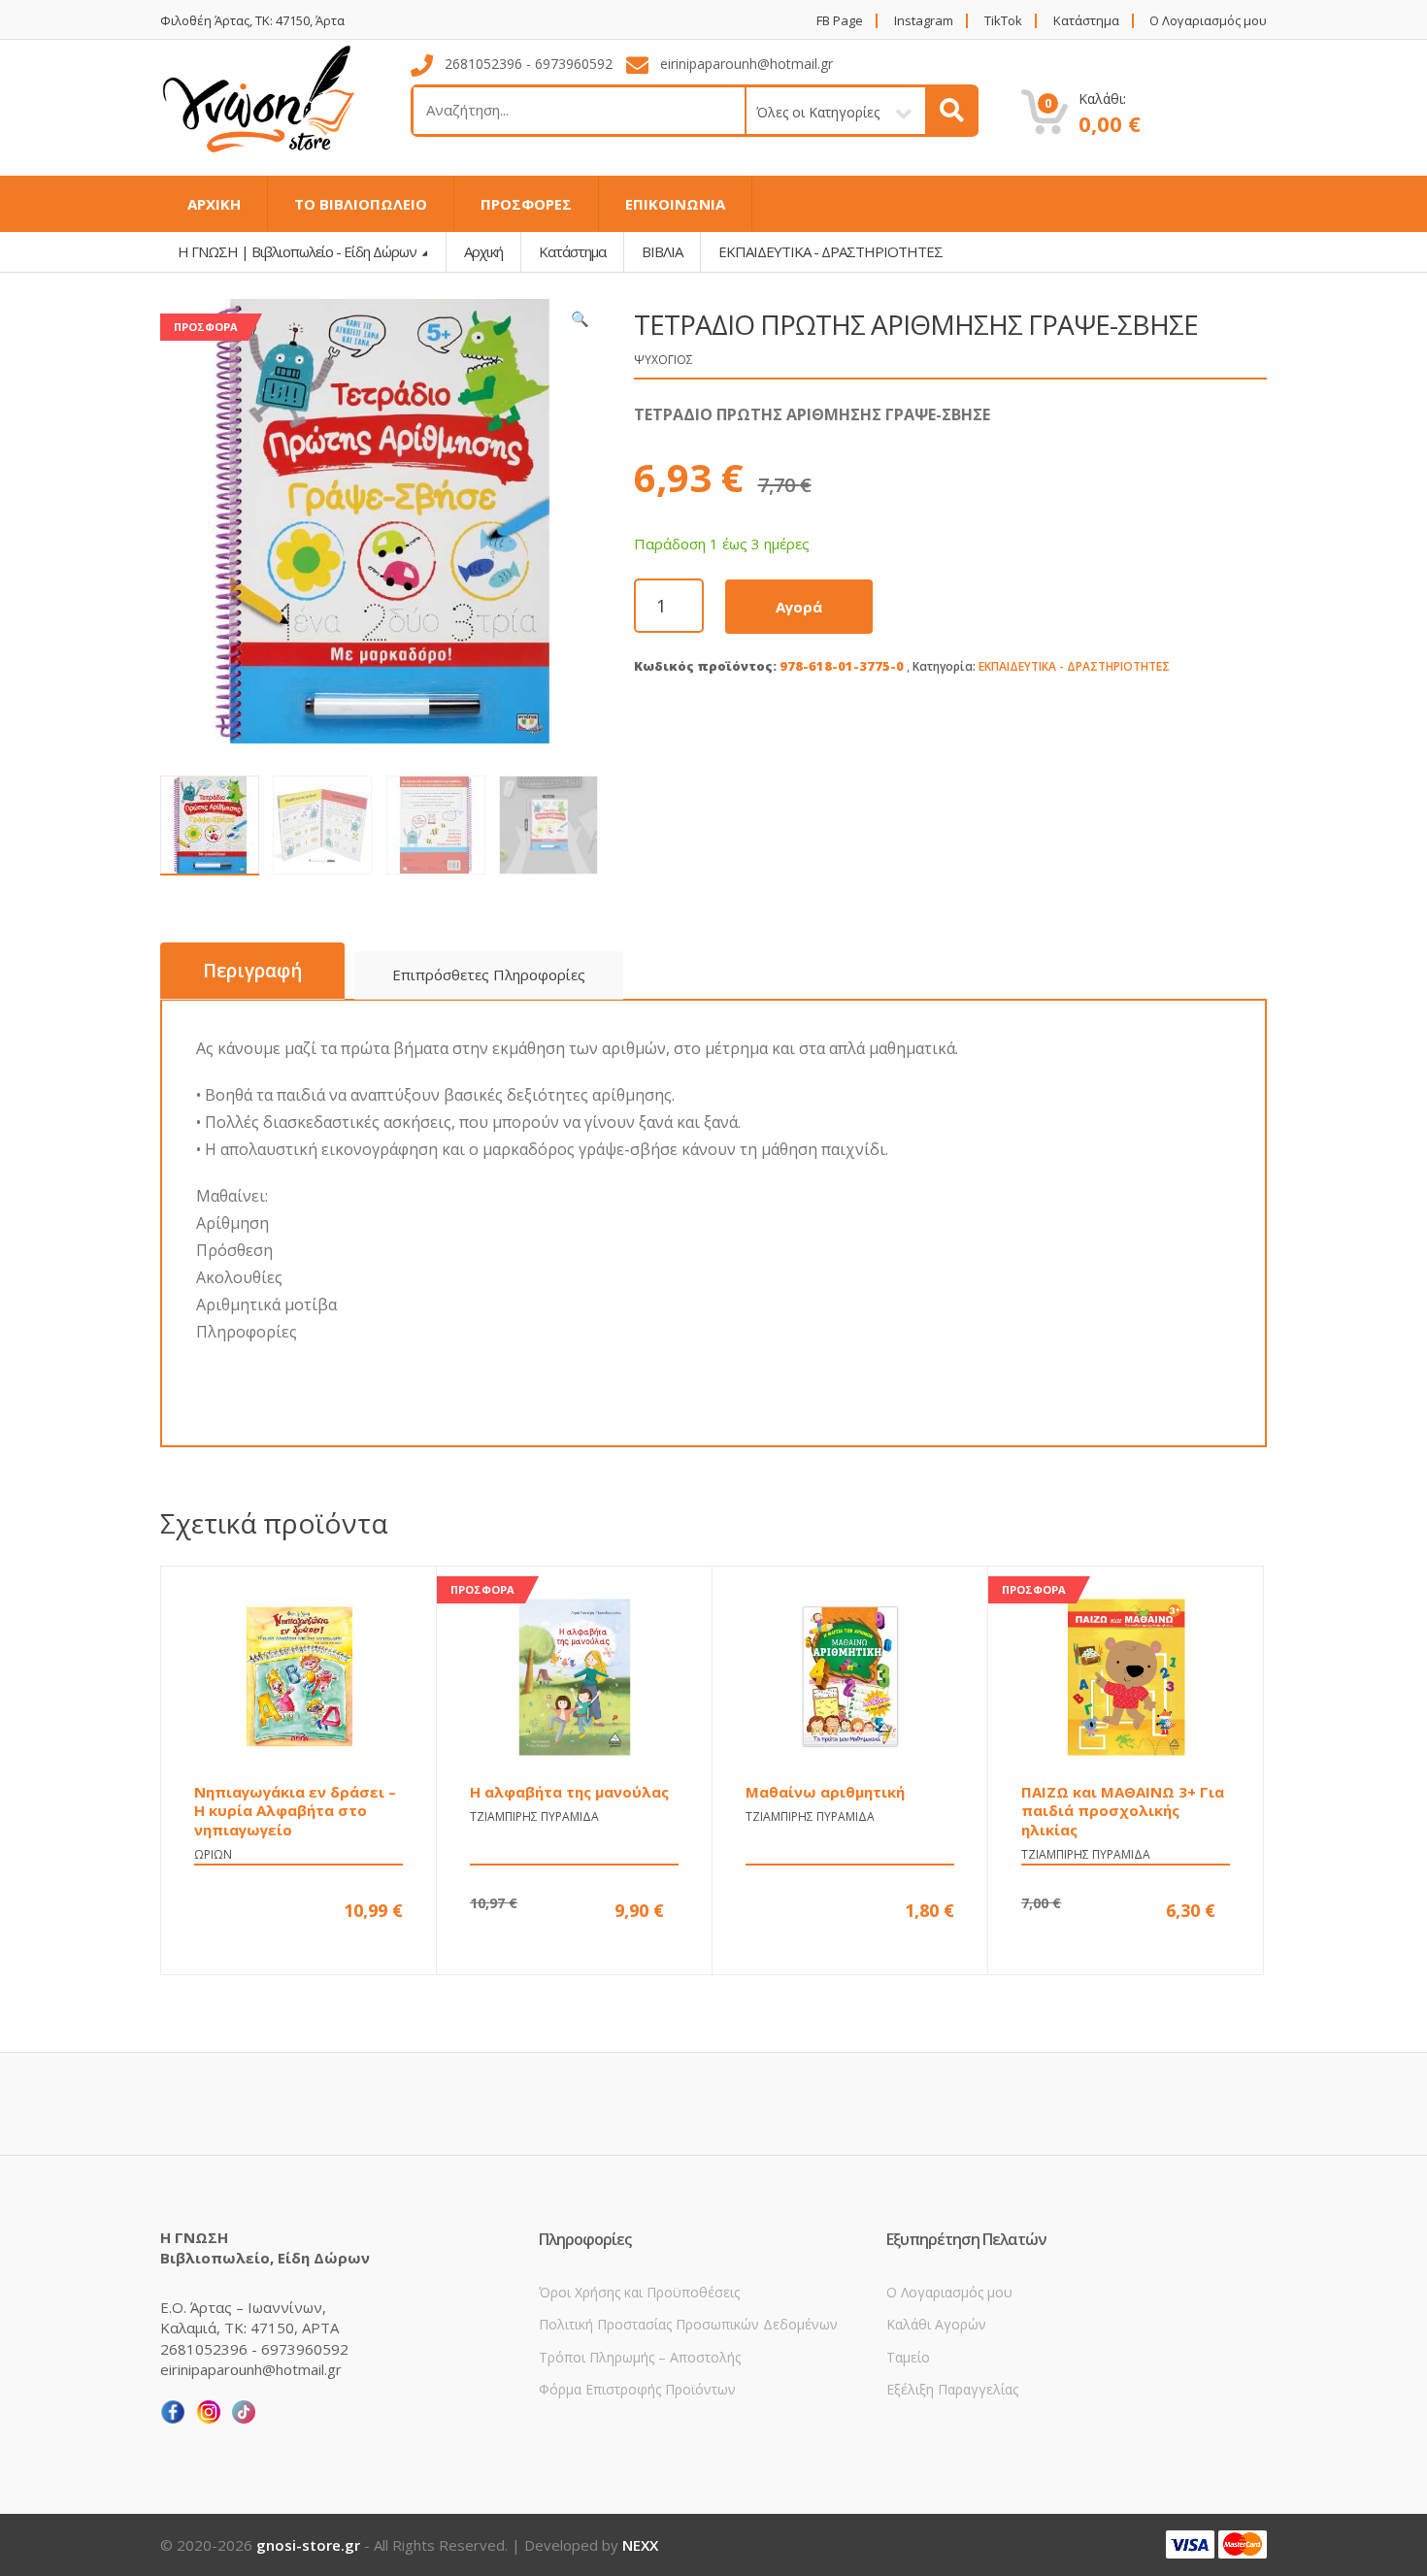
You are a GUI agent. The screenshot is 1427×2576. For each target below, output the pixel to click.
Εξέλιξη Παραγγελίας (952, 2389)
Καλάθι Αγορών (936, 2324)
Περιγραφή (252, 971)
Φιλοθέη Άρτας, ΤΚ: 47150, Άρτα (252, 21)
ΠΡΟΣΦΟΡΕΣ (526, 204)
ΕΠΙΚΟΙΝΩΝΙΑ (675, 204)
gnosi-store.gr (308, 2545)
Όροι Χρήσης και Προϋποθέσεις (639, 2292)
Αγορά (799, 607)
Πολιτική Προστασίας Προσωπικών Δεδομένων (688, 2324)
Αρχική (483, 251)
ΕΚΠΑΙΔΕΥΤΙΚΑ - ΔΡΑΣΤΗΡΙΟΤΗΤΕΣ (1074, 666)
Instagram (924, 21)
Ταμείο (908, 2357)
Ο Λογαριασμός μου (1208, 21)
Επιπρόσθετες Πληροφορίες (489, 974)
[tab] (252, 971)
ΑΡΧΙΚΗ (214, 204)
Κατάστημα (1086, 21)
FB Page (840, 21)
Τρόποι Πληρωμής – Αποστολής (640, 2357)
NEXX (640, 2545)
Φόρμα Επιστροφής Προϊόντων (637, 2389)
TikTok (1003, 21)
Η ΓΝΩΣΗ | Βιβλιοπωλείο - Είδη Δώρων (299, 251)
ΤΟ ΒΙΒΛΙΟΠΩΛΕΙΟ (361, 204)
